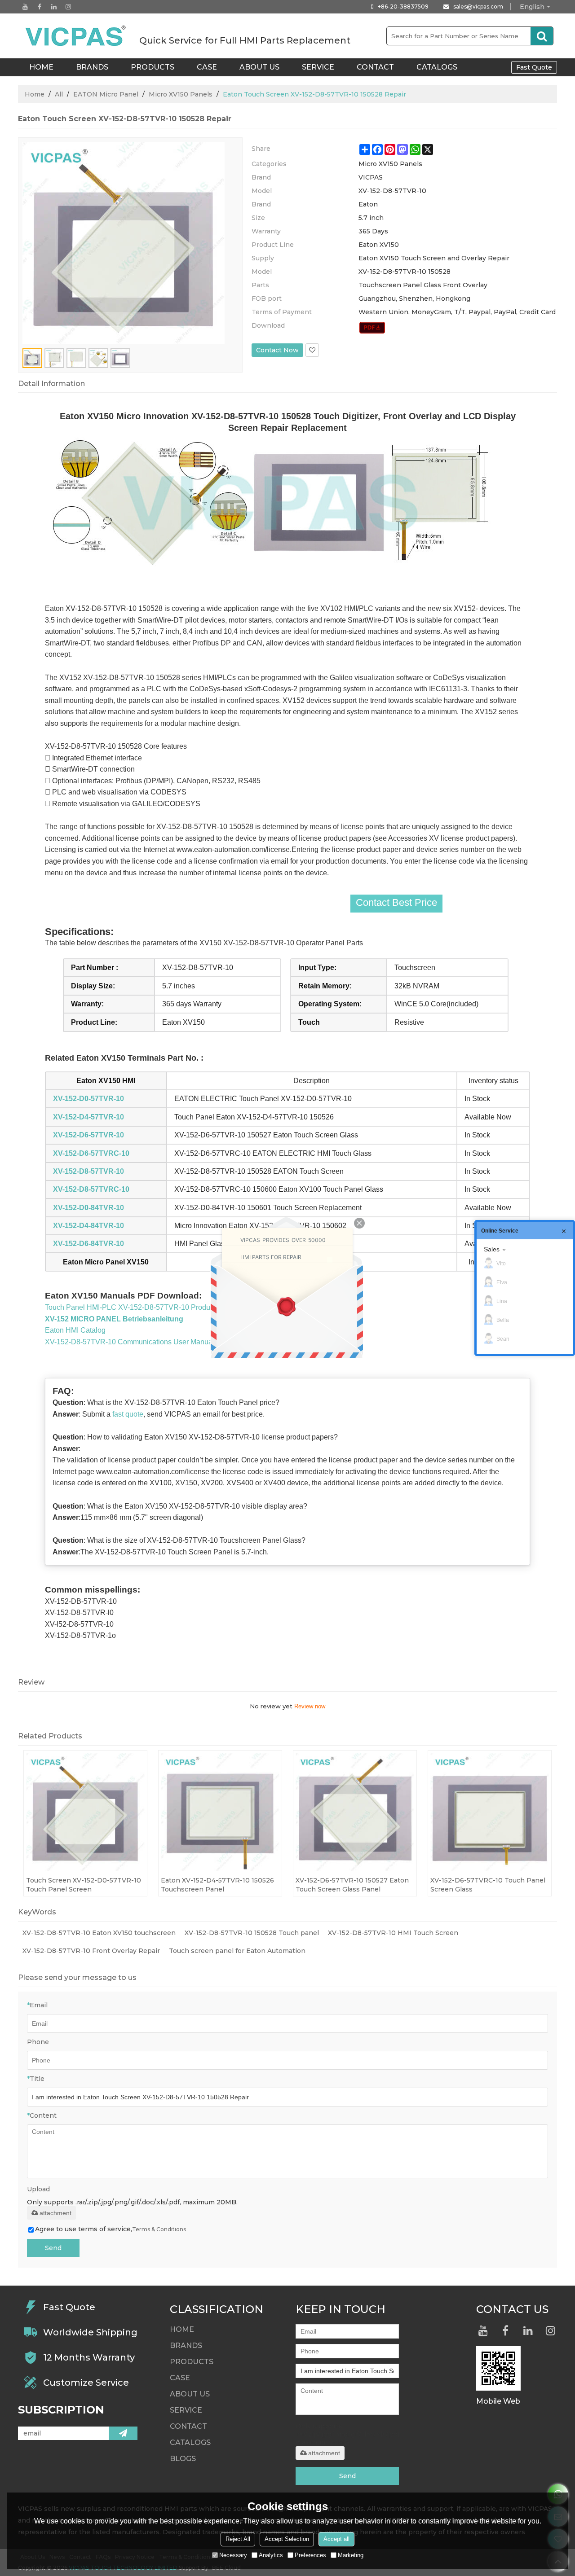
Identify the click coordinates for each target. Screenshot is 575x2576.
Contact (375, 67)
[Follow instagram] (68, 7)
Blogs (183, 2459)
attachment (55, 2213)
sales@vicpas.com (478, 7)
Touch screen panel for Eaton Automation (237, 1951)
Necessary (233, 2555)
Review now (310, 1706)
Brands (92, 67)
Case (207, 67)
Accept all (336, 2539)
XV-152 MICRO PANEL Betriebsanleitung (114, 1319)
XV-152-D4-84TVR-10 (88, 1226)
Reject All (238, 2539)
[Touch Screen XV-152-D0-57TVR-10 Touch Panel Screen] (85, 1812)
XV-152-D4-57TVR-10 (88, 1117)
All (59, 94)
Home (35, 94)
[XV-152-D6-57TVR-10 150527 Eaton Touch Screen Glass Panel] (355, 1812)
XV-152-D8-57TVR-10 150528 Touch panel (252, 1933)
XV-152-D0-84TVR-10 (88, 1208)
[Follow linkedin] (54, 7)
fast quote (128, 1414)
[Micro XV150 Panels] (372, 328)
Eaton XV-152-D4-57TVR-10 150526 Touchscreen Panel (217, 1885)
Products (153, 67)
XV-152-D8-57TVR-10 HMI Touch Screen (393, 1933)
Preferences (310, 2555)
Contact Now (277, 350)
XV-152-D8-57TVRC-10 (91, 1189)
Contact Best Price (396, 902)
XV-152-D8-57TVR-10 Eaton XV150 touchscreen (99, 1933)
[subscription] (123, 2433)
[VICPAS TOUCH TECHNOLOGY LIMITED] (76, 36)
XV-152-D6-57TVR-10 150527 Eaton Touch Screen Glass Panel (352, 1885)
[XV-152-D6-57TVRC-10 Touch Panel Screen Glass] (490, 1812)
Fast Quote (534, 67)
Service (318, 67)
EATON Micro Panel (106, 94)
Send (53, 2248)
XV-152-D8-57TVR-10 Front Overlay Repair (91, 1951)
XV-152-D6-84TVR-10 (88, 1244)
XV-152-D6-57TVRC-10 (91, 1153)
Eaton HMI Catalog (75, 1330)
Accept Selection (287, 2539)
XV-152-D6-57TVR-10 (88, 1135)
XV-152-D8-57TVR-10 (88, 1171)
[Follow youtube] (25, 7)
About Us (259, 67)
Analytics (271, 2555)
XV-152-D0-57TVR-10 (88, 1099)
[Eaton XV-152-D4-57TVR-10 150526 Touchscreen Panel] (220, 1812)
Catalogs (437, 67)
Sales (492, 1249)
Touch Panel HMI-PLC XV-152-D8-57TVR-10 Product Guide (141, 1307)
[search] (542, 36)
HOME (41, 67)
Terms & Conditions (159, 2229)
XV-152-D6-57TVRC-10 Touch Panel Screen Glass (488, 1885)
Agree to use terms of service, (111, 2229)
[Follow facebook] (40, 7)
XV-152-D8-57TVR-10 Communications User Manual (130, 1342)
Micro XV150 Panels (181, 94)
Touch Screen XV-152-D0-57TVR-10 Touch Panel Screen (84, 1885)
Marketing (351, 2555)
